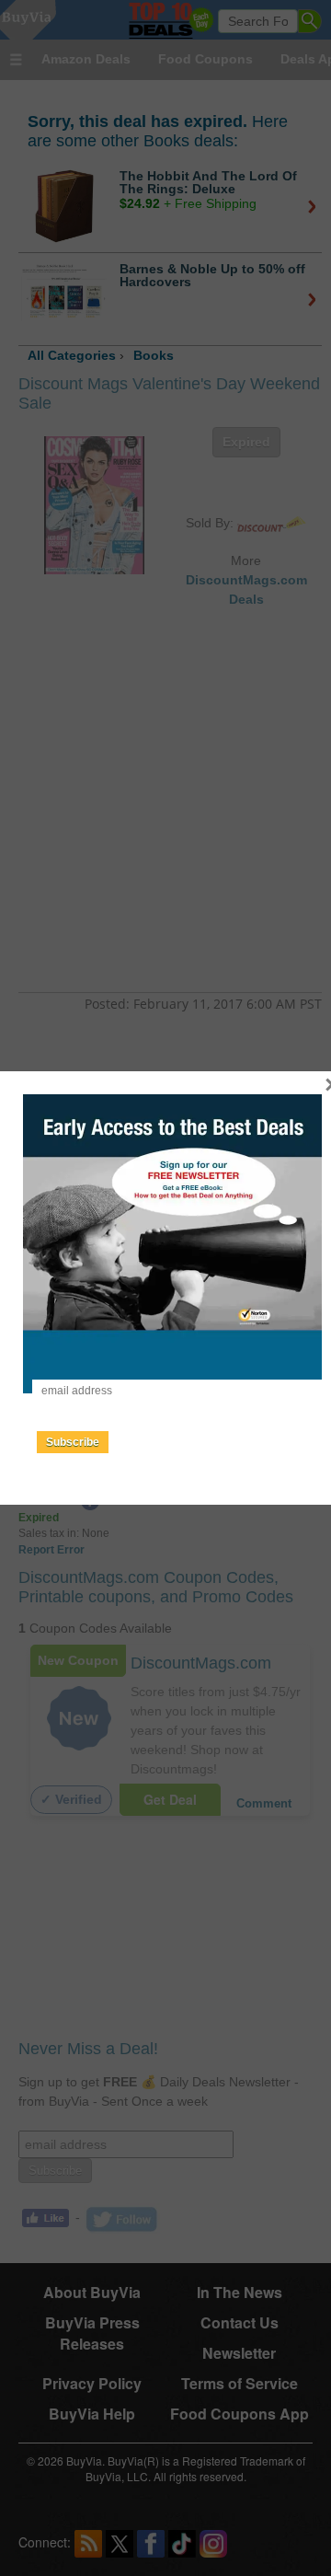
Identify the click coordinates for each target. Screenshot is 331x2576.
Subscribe (73, 1442)
